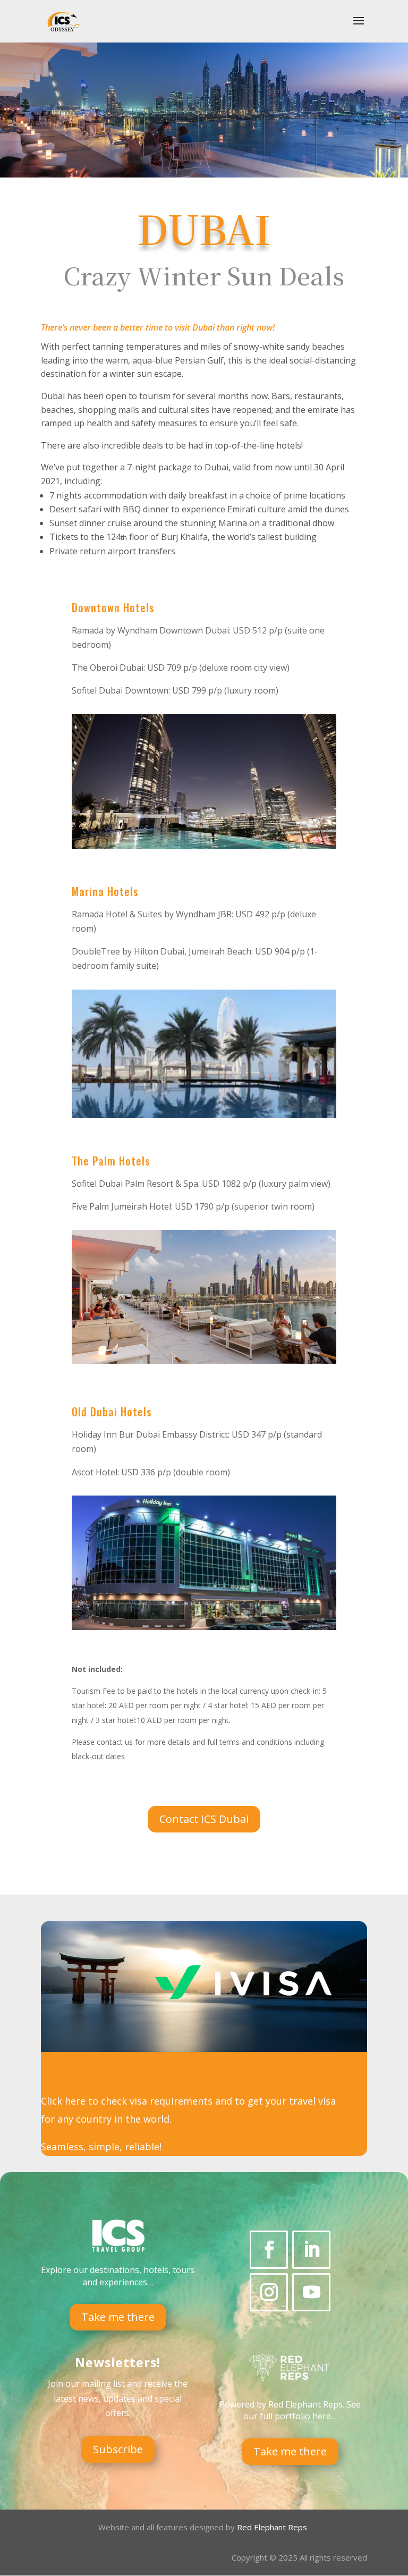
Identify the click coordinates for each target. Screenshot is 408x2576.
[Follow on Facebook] (269, 2250)
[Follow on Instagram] (269, 2292)
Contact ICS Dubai (204, 1819)
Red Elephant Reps (273, 2527)
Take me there (118, 2317)
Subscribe (118, 2449)
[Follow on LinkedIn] (311, 2250)
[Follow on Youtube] (311, 2292)
